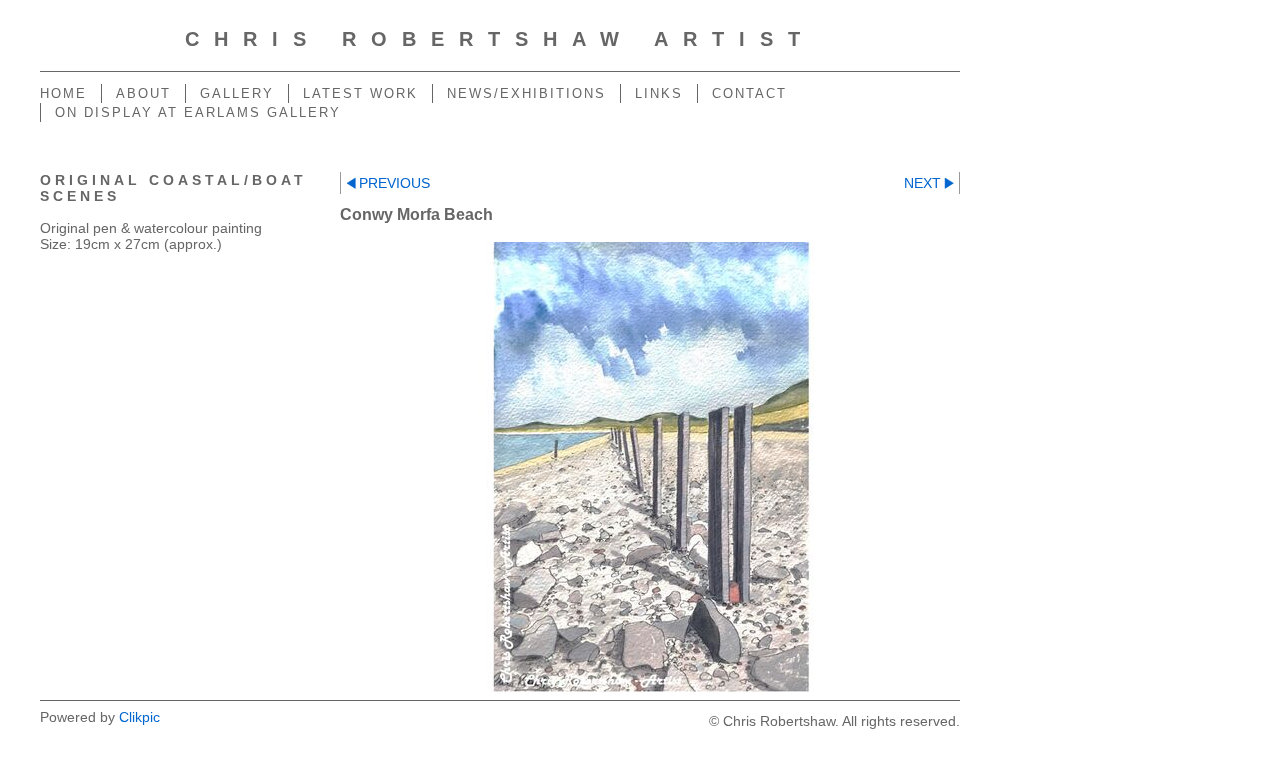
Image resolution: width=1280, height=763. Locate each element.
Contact (749, 93)
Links (659, 93)
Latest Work (360, 93)
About (143, 93)
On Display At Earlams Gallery (198, 112)
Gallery (237, 93)
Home (63, 93)
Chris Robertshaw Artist (500, 39)
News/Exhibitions (526, 93)
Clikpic (139, 717)
